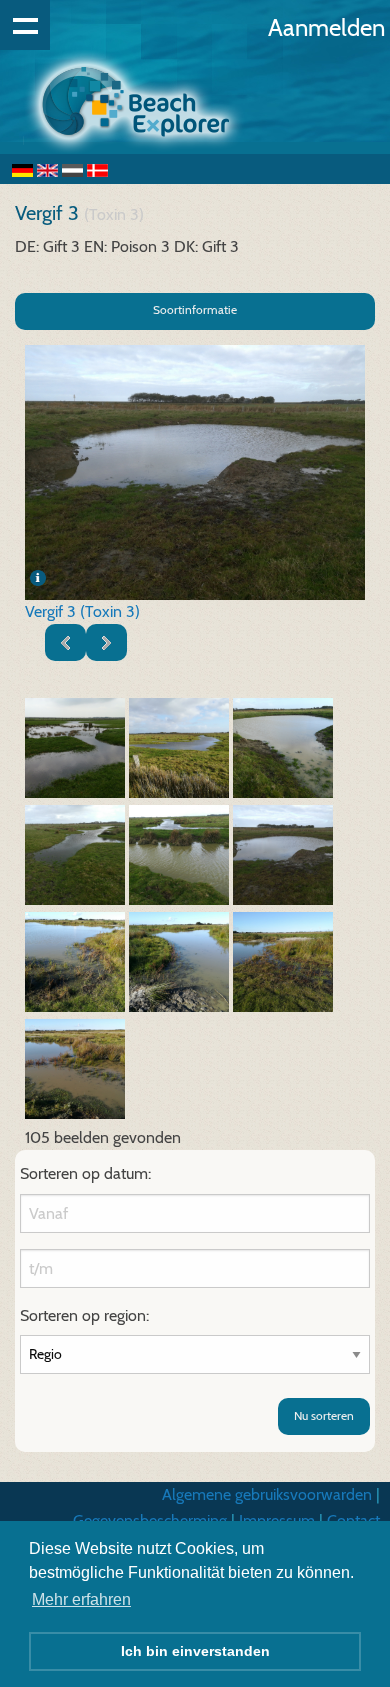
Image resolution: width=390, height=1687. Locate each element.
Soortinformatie (195, 309)
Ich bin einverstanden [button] (195, 1651)
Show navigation (25, 25)
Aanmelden (326, 27)
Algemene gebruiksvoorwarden (267, 1494)
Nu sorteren (324, 1415)
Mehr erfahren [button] (81, 1599)
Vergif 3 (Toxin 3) (82, 611)
